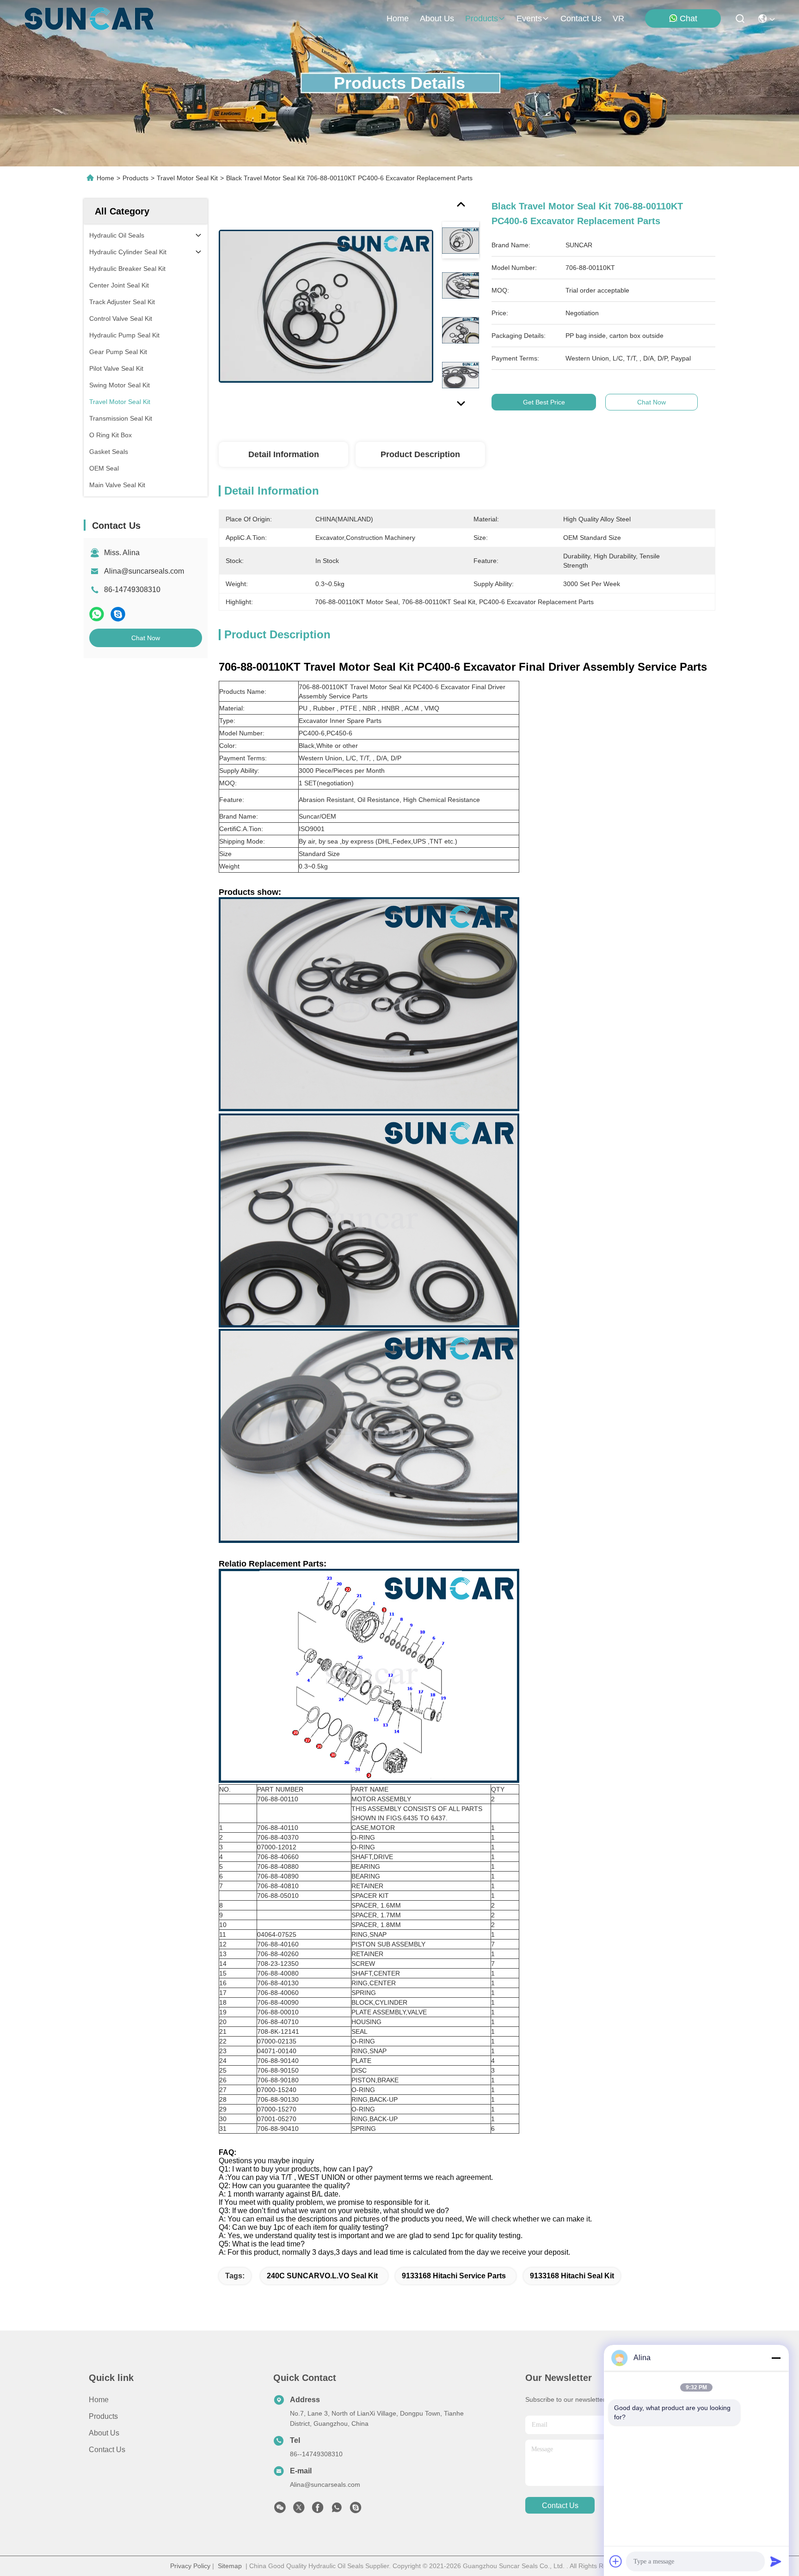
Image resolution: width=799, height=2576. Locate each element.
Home (398, 18)
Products (135, 178)
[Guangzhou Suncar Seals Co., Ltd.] (89, 18)
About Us (104, 2433)
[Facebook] (318, 2510)
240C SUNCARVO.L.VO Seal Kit (322, 2276)
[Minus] (776, 2358)
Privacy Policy (190, 2566)
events (529, 18)
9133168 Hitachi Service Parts (454, 2276)
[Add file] (616, 2561)
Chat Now (146, 638)
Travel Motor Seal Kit (187, 178)
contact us (581, 18)
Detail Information (284, 454)
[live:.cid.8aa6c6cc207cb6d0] (356, 2510)
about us (437, 18)
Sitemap (230, 2566)
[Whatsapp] (97, 614)
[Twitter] (299, 2510)
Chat (688, 18)
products (482, 18)
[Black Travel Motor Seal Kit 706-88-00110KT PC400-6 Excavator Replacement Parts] (326, 306)
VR (618, 18)
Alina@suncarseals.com (144, 571)
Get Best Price (544, 402)
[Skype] (118, 614)
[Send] (776, 2561)
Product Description (420, 454)
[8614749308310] (337, 2510)
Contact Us (107, 2450)
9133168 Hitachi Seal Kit (572, 2276)
